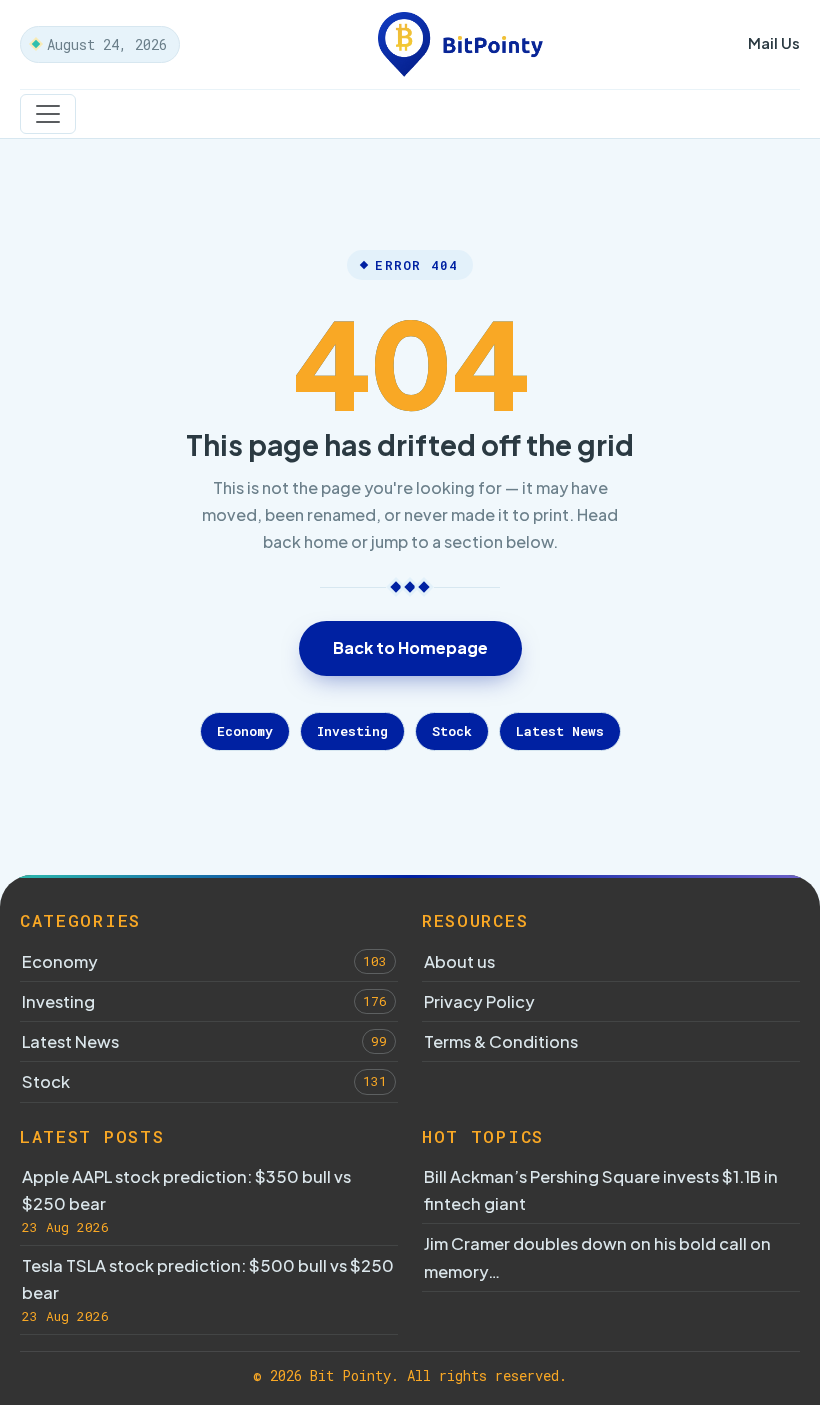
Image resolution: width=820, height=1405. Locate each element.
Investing (352, 731)
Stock (452, 731)
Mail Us (774, 42)
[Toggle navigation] (48, 114)
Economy (245, 731)
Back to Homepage (410, 647)
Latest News (560, 731)
